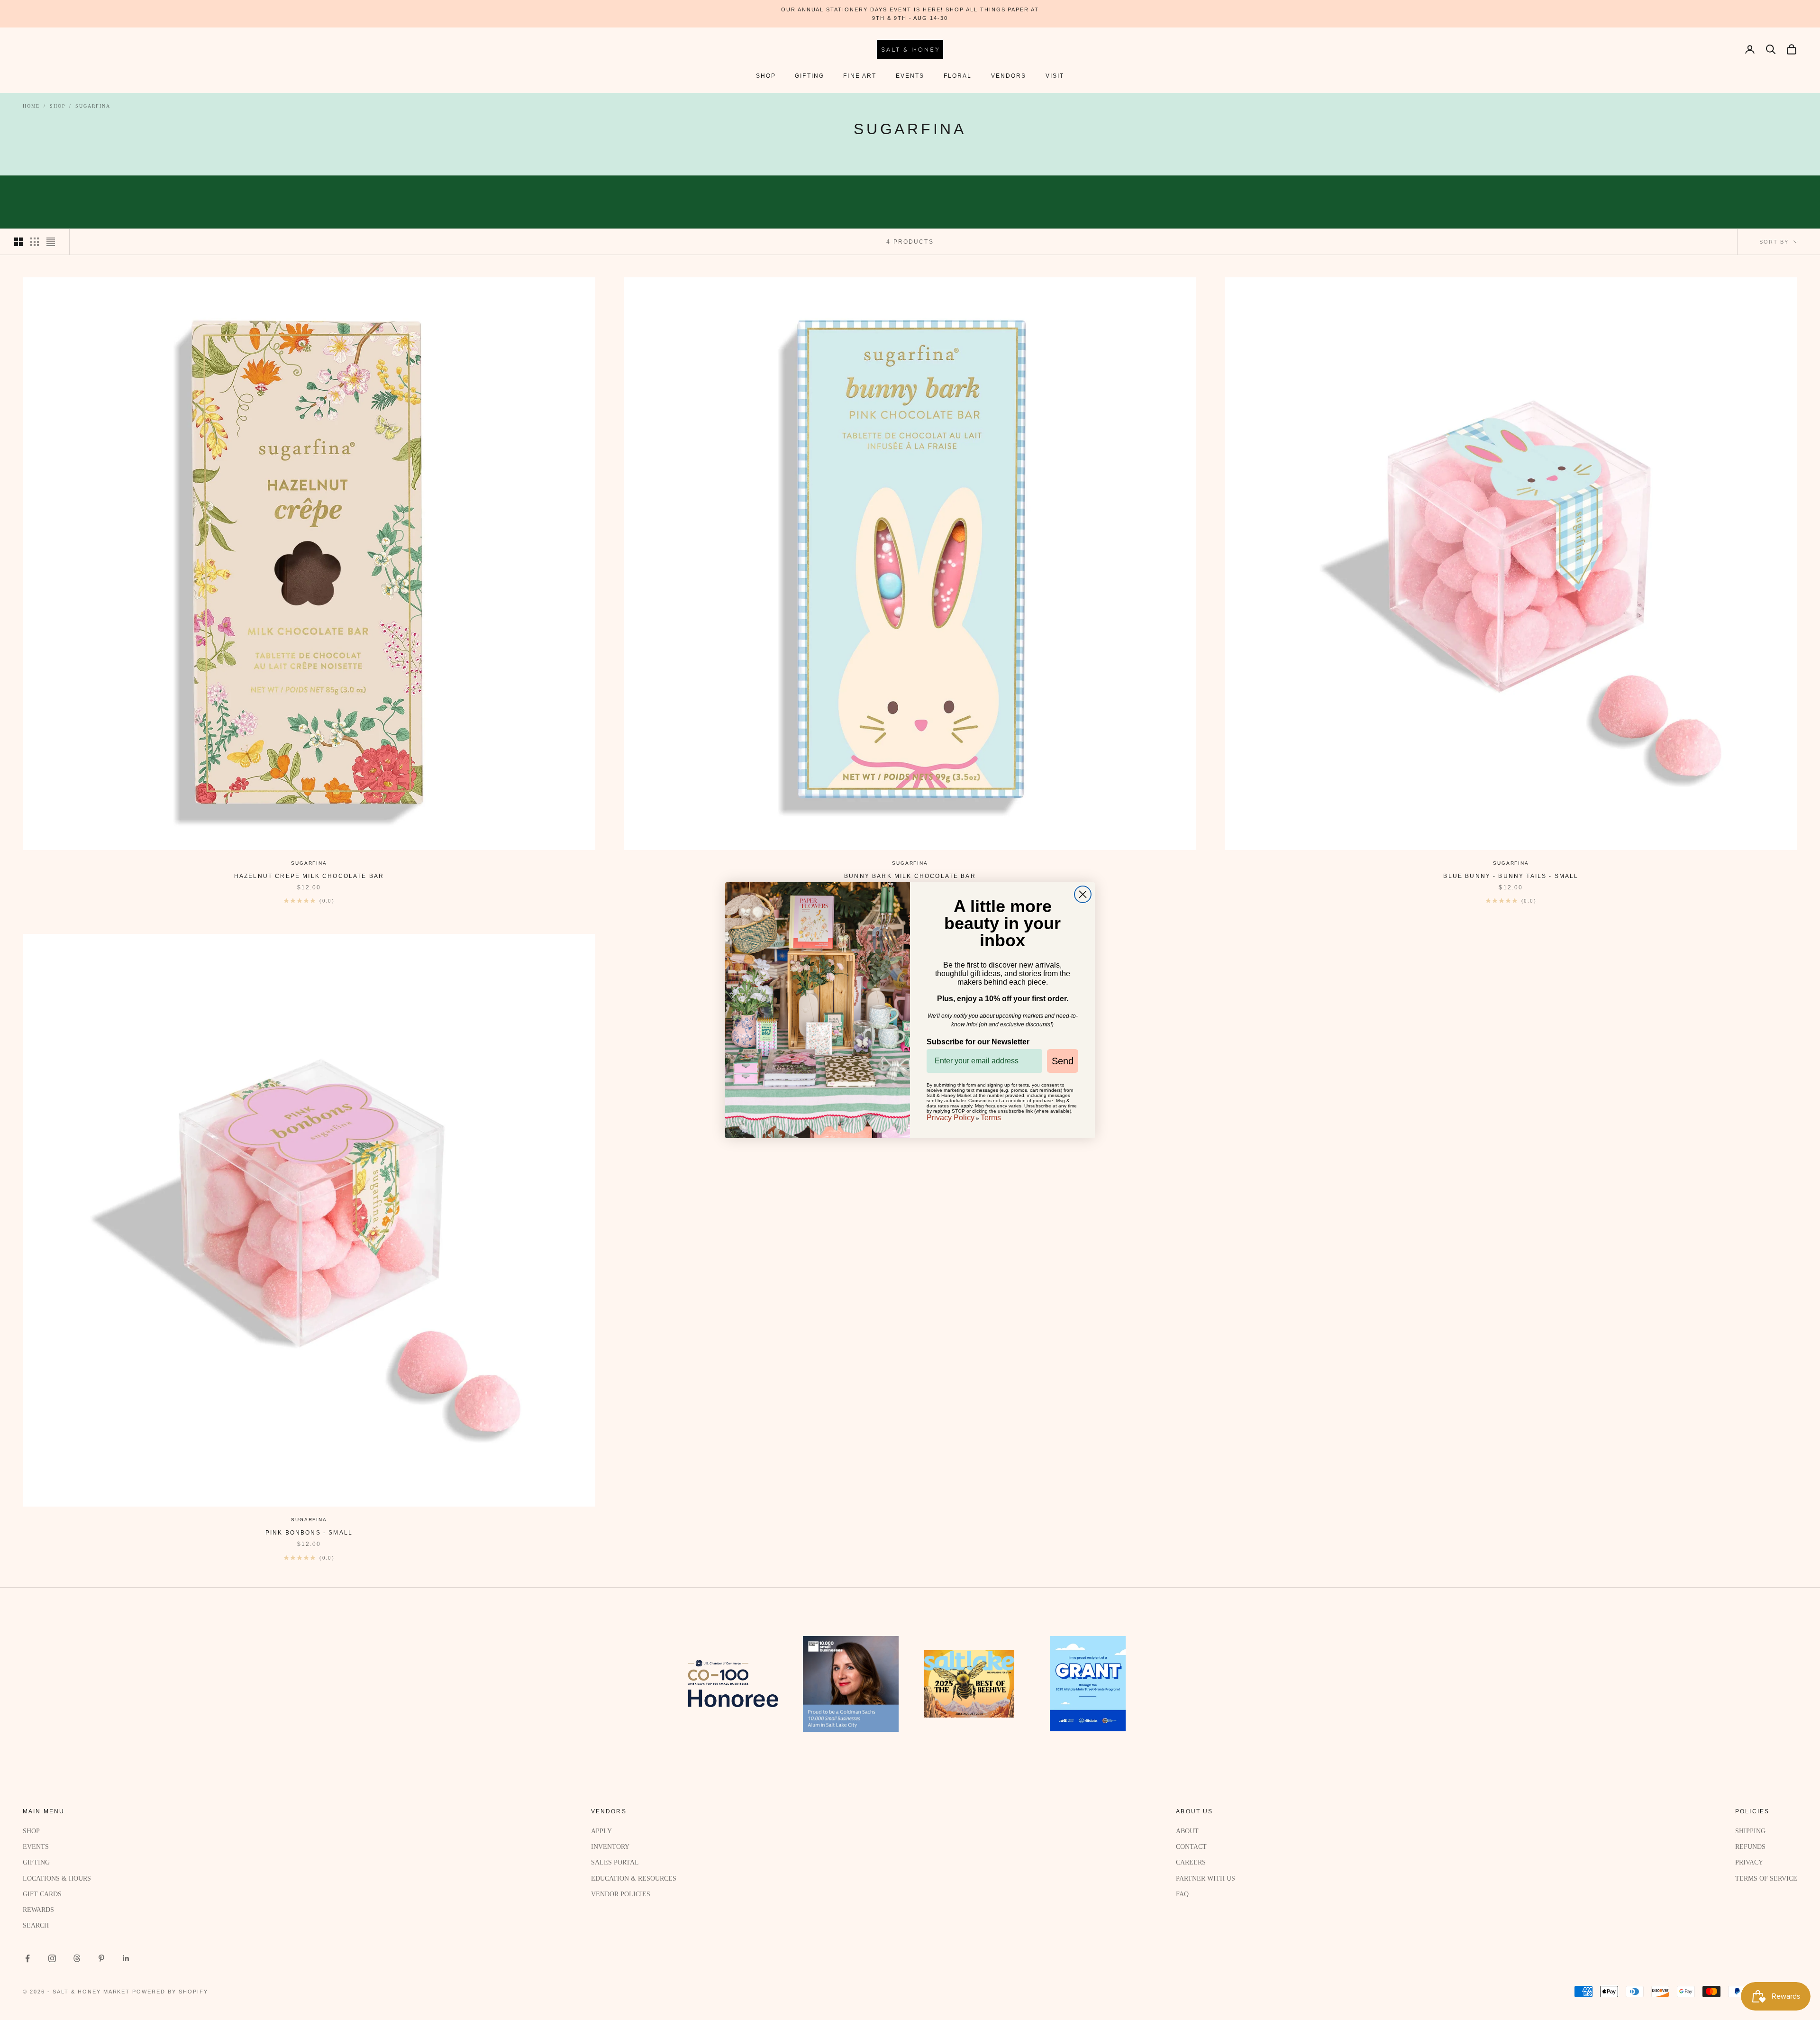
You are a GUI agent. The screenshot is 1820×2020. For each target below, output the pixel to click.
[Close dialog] (1083, 894)
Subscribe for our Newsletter (978, 1042)
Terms (991, 1118)
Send (1063, 1061)
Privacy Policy (951, 1118)
